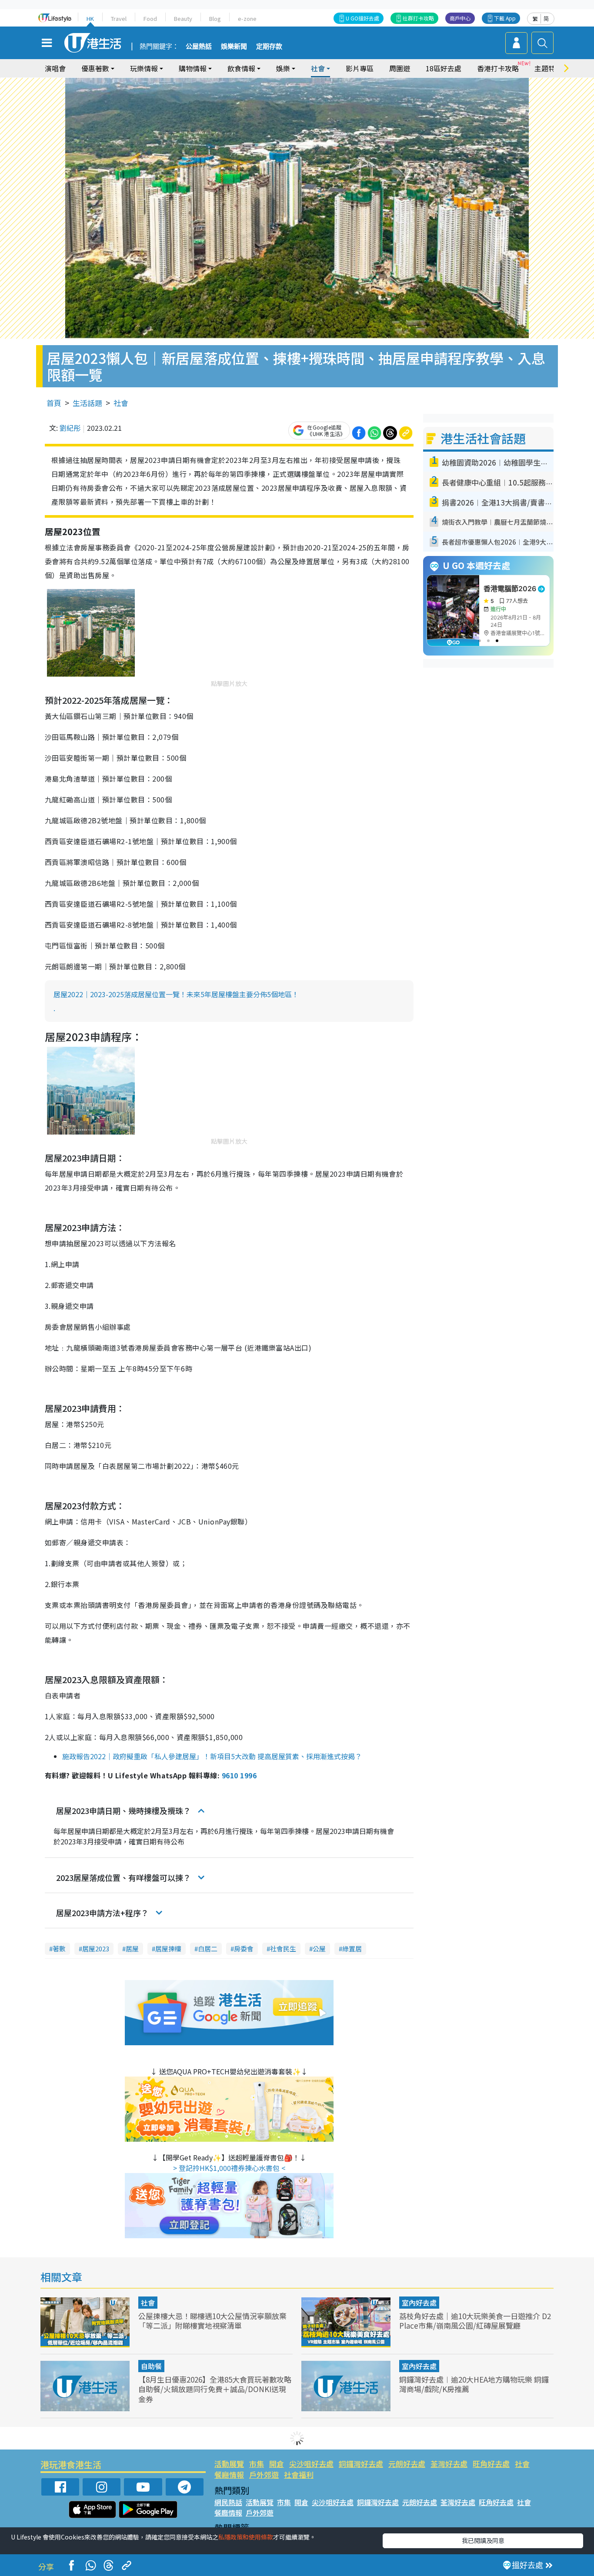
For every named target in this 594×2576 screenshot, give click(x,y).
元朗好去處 (407, 2464)
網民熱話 (228, 2502)
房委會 (244, 1949)
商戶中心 (460, 18)
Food (150, 18)
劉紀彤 (70, 428)
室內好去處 (419, 2303)
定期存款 (269, 47)
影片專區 (360, 68)
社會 (121, 403)
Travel (119, 18)
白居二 (208, 1949)
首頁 (54, 403)
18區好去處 (444, 68)
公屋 (319, 1949)
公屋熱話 (199, 47)
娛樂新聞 (234, 47)
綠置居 (352, 1949)
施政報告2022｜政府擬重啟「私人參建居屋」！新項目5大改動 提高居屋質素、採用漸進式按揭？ (212, 1756)
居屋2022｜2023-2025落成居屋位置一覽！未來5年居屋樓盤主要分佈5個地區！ (176, 994)
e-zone (247, 18)
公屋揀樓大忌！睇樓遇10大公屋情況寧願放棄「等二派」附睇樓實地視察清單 (212, 2321)
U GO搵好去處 (362, 18)
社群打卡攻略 (418, 18)
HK (90, 18)
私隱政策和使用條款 (246, 2537)
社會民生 (283, 1949)
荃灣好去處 (449, 2464)
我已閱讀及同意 (483, 2540)
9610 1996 (239, 1775)
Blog (215, 18)
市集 (257, 2464)
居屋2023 (96, 1949)
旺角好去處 (491, 2464)
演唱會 (55, 68)
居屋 (132, 1949)
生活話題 (87, 403)
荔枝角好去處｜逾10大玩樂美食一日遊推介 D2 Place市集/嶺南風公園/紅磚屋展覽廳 (475, 2321)
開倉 (277, 2464)
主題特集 (548, 68)
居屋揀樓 (168, 1949)
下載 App (505, 18)
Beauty (183, 18)
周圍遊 (400, 68)
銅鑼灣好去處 (361, 2464)
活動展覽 (229, 2464)
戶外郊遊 (264, 2474)
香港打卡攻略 (498, 68)
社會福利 (299, 2474)
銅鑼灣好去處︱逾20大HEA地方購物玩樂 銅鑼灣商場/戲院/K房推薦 (474, 2384)
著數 (59, 1949)
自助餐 (151, 2366)
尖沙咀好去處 (311, 2464)
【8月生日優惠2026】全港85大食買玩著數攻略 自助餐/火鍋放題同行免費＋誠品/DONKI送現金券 (215, 2389)
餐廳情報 (229, 2474)
